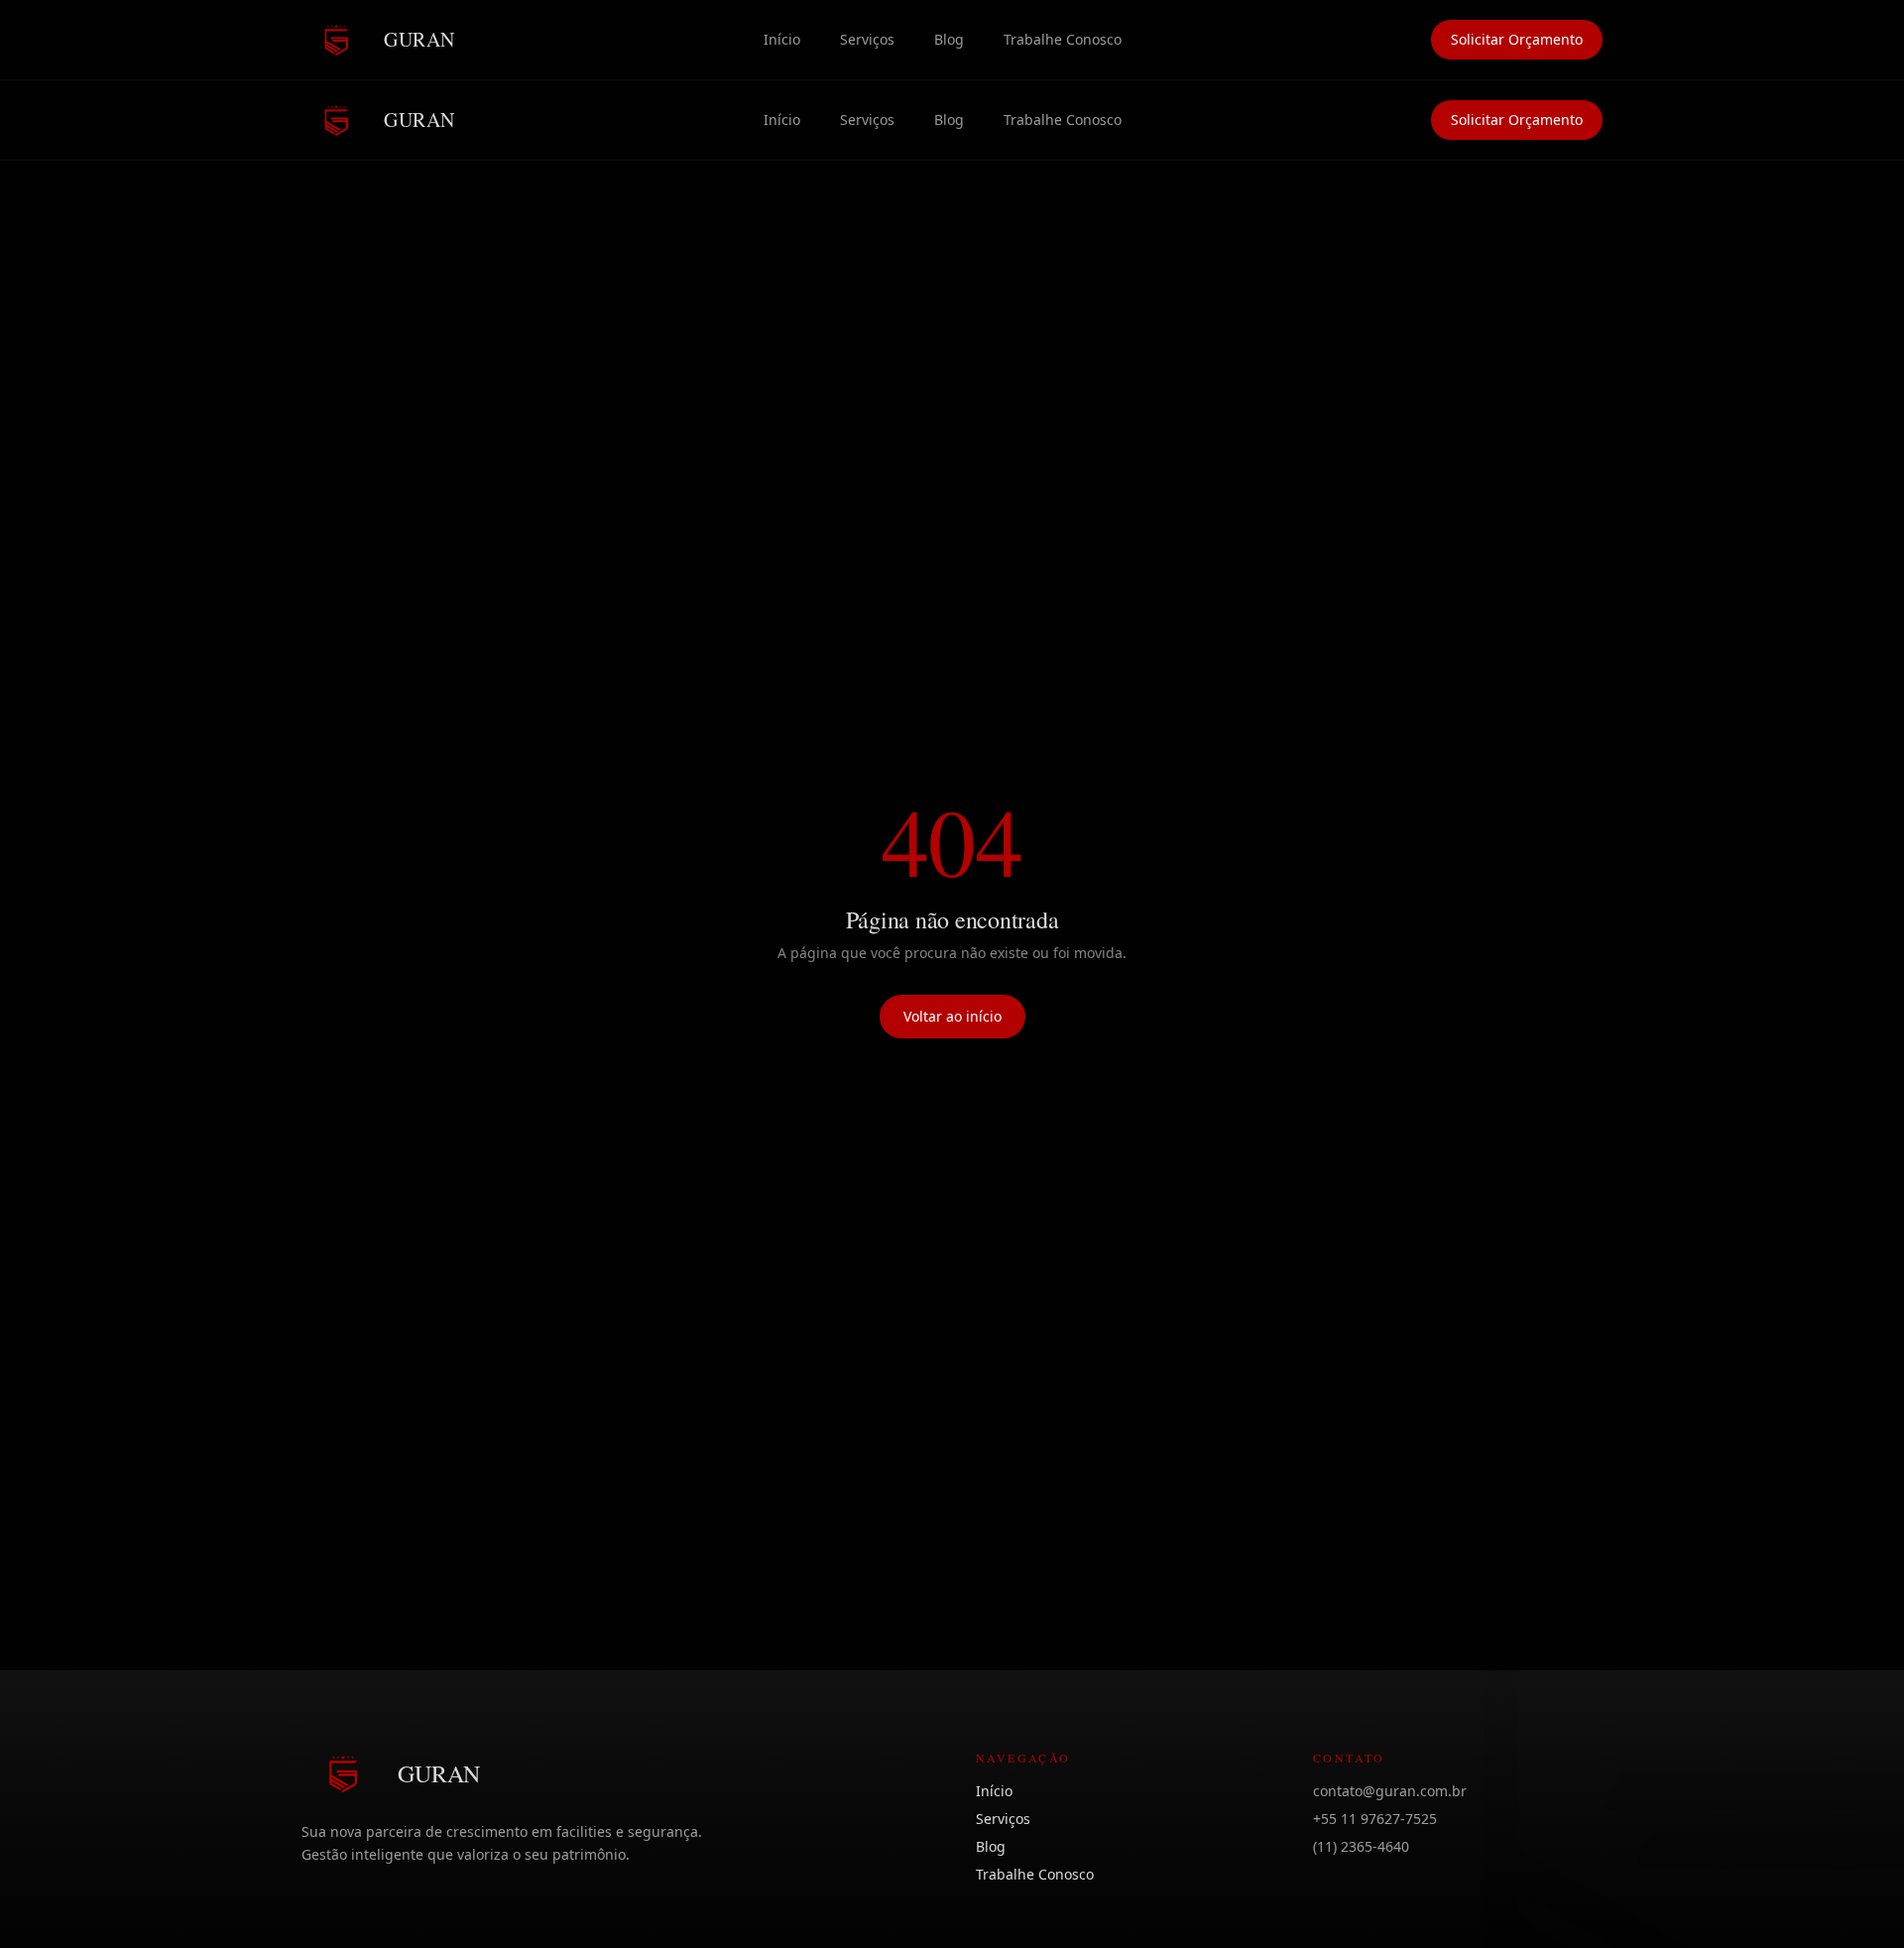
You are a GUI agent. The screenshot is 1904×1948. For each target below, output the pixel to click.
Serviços (867, 39)
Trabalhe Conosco (1063, 39)
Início (782, 39)
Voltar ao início (952, 1016)
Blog (949, 39)
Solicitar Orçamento (1517, 39)
